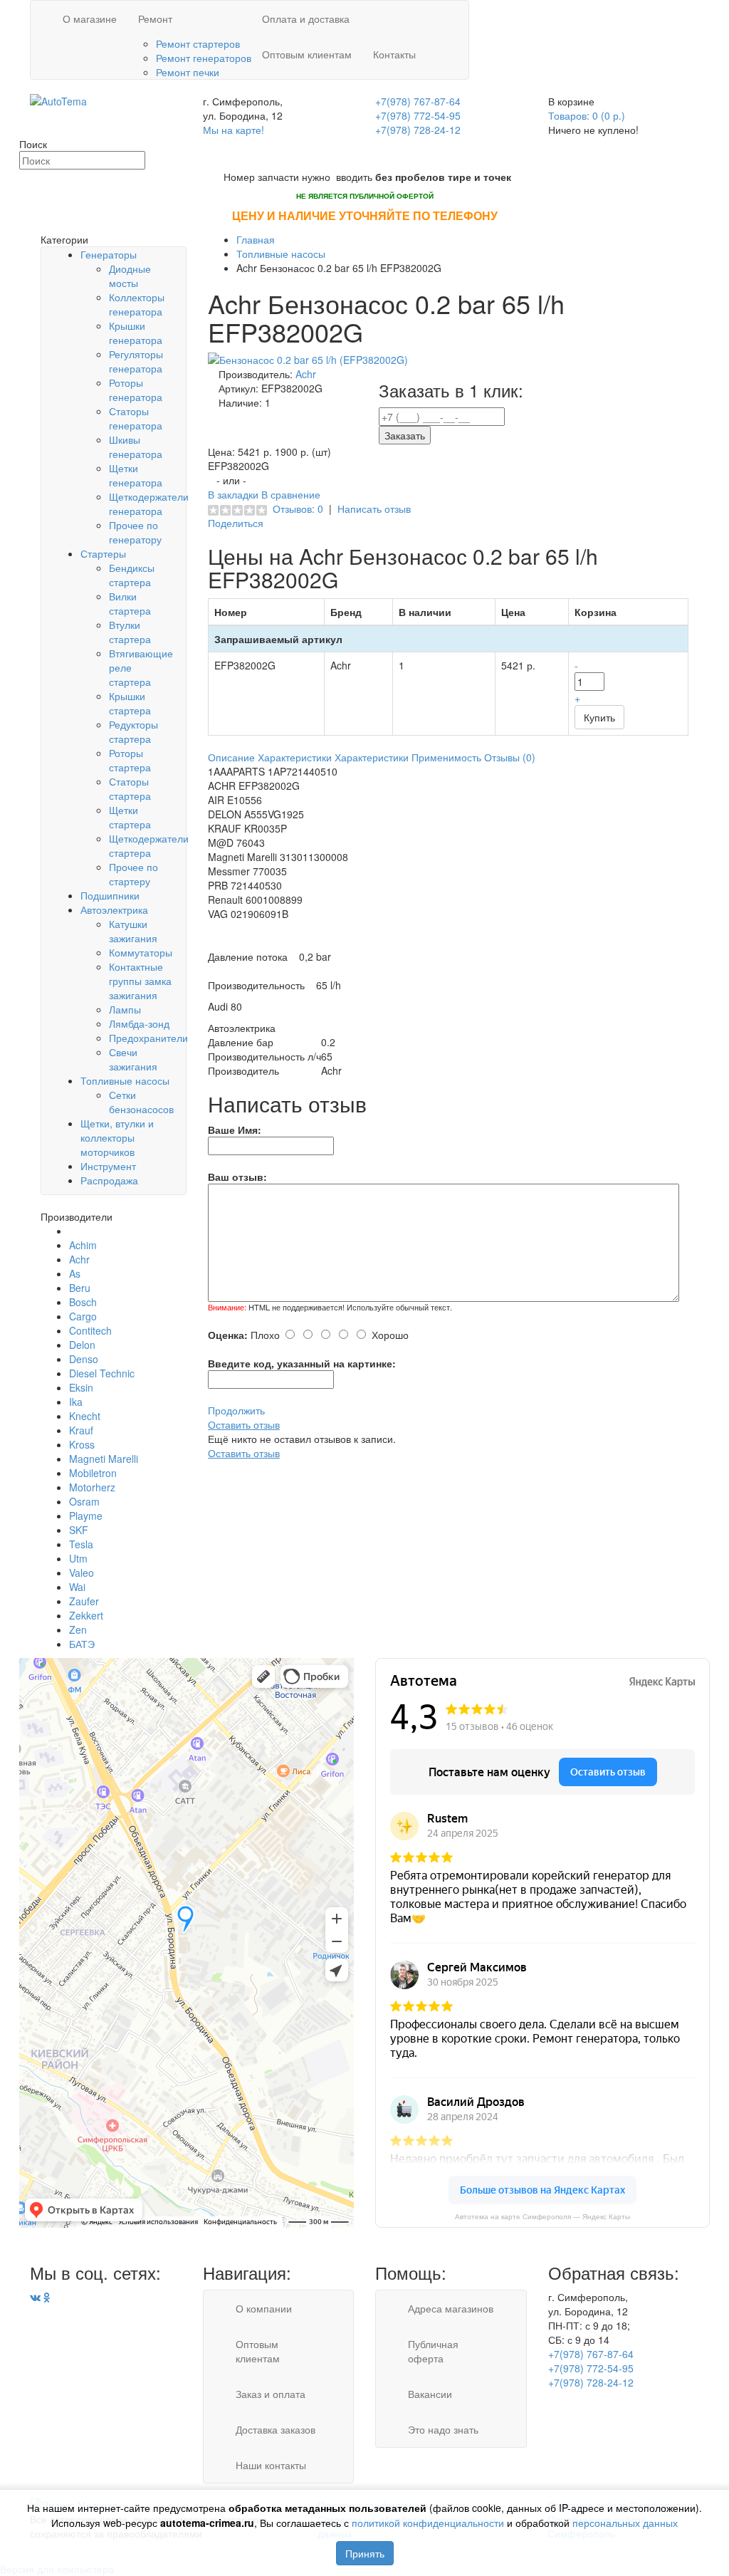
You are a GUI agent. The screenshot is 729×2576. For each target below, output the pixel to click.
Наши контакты (271, 2465)
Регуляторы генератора (136, 361)
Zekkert (86, 1615)
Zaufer (84, 1601)
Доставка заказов (276, 2429)
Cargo (83, 1316)
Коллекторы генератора (137, 304)
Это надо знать (443, 2429)
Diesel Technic (102, 1373)
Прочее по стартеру (133, 874)
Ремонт (155, 19)
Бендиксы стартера (132, 575)
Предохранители (148, 1038)
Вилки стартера (130, 603)
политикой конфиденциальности (428, 2523)
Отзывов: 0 (298, 509)
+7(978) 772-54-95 (418, 115)
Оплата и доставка (306, 19)
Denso (84, 1359)
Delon (82, 1345)
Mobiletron (93, 1473)
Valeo (82, 1573)
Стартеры (103, 553)
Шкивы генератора (136, 447)
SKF (79, 1530)
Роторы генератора (136, 390)
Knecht (85, 1416)
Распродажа (109, 1180)
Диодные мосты (130, 276)
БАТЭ (82, 1644)
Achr (79, 1259)
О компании (264, 2308)
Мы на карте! (234, 130)
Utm (78, 1558)
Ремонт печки (188, 72)
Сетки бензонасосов (141, 1102)
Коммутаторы (141, 952)
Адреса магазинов (451, 2308)
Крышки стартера (130, 703)
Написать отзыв (374, 509)
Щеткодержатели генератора (149, 504)
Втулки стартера (130, 632)
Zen (78, 1629)
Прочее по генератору (135, 532)
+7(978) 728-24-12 (418, 130)
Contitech (90, 1330)
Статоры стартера (130, 788)
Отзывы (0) (510, 757)
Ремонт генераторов (204, 58)
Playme (86, 1516)
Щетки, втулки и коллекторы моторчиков (117, 1137)
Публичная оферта (433, 2351)
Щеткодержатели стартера (149, 845)
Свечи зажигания (133, 1059)
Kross (82, 1444)
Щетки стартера (130, 817)
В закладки (235, 494)
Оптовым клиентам (307, 54)
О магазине (90, 19)
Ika (76, 1402)
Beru (80, 1288)
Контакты (394, 54)
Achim (83, 1245)
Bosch (83, 1302)
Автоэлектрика (114, 909)
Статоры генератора (136, 418)
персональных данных (625, 2523)
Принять (365, 2553)
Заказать (405, 435)
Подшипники (110, 895)
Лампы (125, 1009)
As (75, 1273)
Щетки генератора (136, 475)
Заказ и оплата (271, 2394)
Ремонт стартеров (198, 43)
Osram (84, 1501)
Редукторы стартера (133, 731)
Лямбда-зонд (139, 1023)
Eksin (81, 1387)
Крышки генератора (136, 333)
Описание (231, 757)
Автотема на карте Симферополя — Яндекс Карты (542, 2217)
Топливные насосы (125, 1080)
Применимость (446, 757)
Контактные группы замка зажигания (140, 981)
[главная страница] (58, 100)
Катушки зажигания (133, 931)
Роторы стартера (130, 760)
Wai (77, 1587)
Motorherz (92, 1487)
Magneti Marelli (104, 1459)
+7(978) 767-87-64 (418, 101)
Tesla (81, 1544)
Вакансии (430, 2394)
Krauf (81, 1430)
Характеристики (295, 757)
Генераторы (109, 254)
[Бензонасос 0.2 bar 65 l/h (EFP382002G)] (308, 358)
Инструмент (108, 1166)
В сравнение (291, 494)
